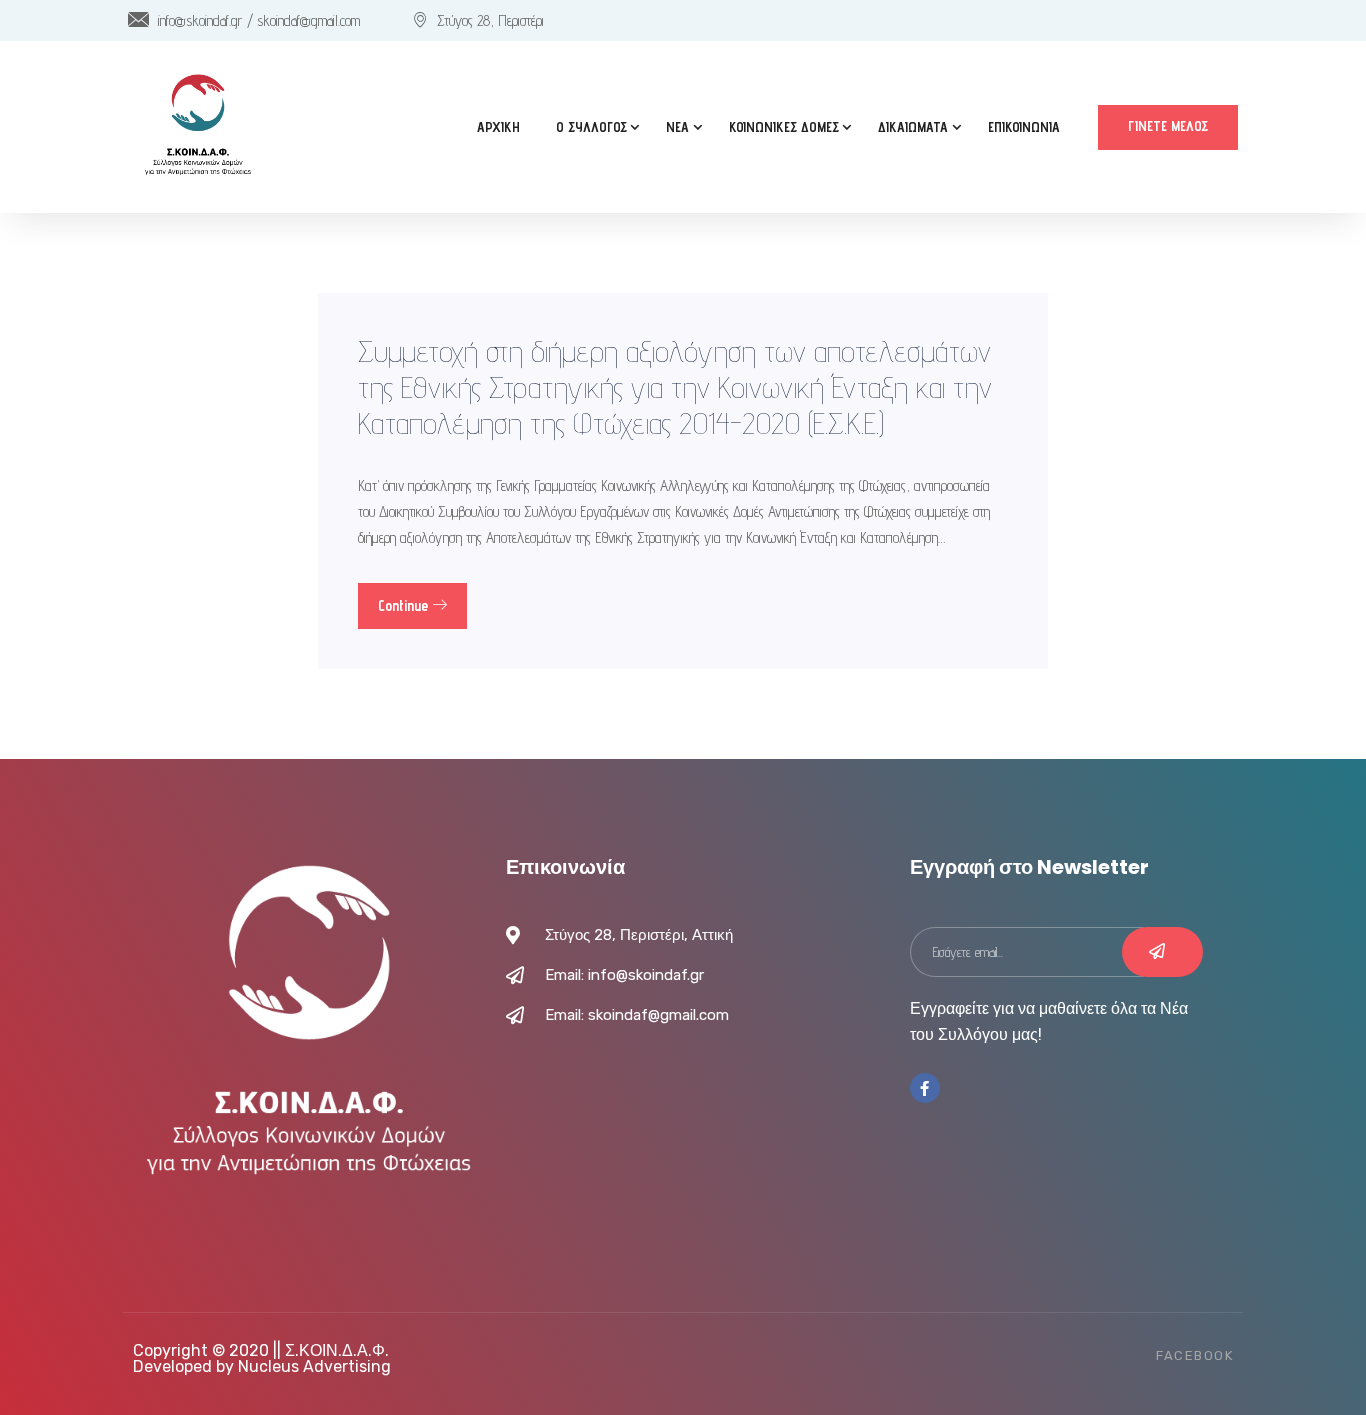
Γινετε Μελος (1168, 126)
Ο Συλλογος (591, 127)
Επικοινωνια (1024, 127)
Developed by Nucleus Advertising (262, 1366)
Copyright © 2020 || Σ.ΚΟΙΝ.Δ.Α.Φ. (261, 1350)
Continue (405, 605)
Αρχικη (498, 127)
